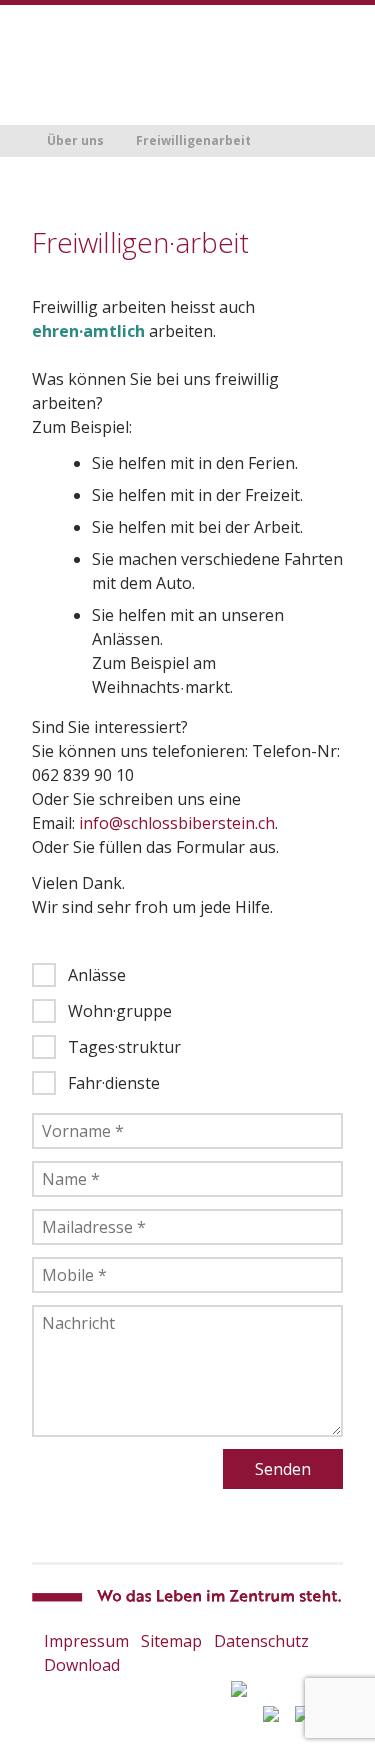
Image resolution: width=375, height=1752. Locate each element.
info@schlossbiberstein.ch (177, 823)
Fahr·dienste (114, 1083)
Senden (283, 1469)
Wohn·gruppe (120, 1011)
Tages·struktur (124, 1047)
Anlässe (97, 975)
